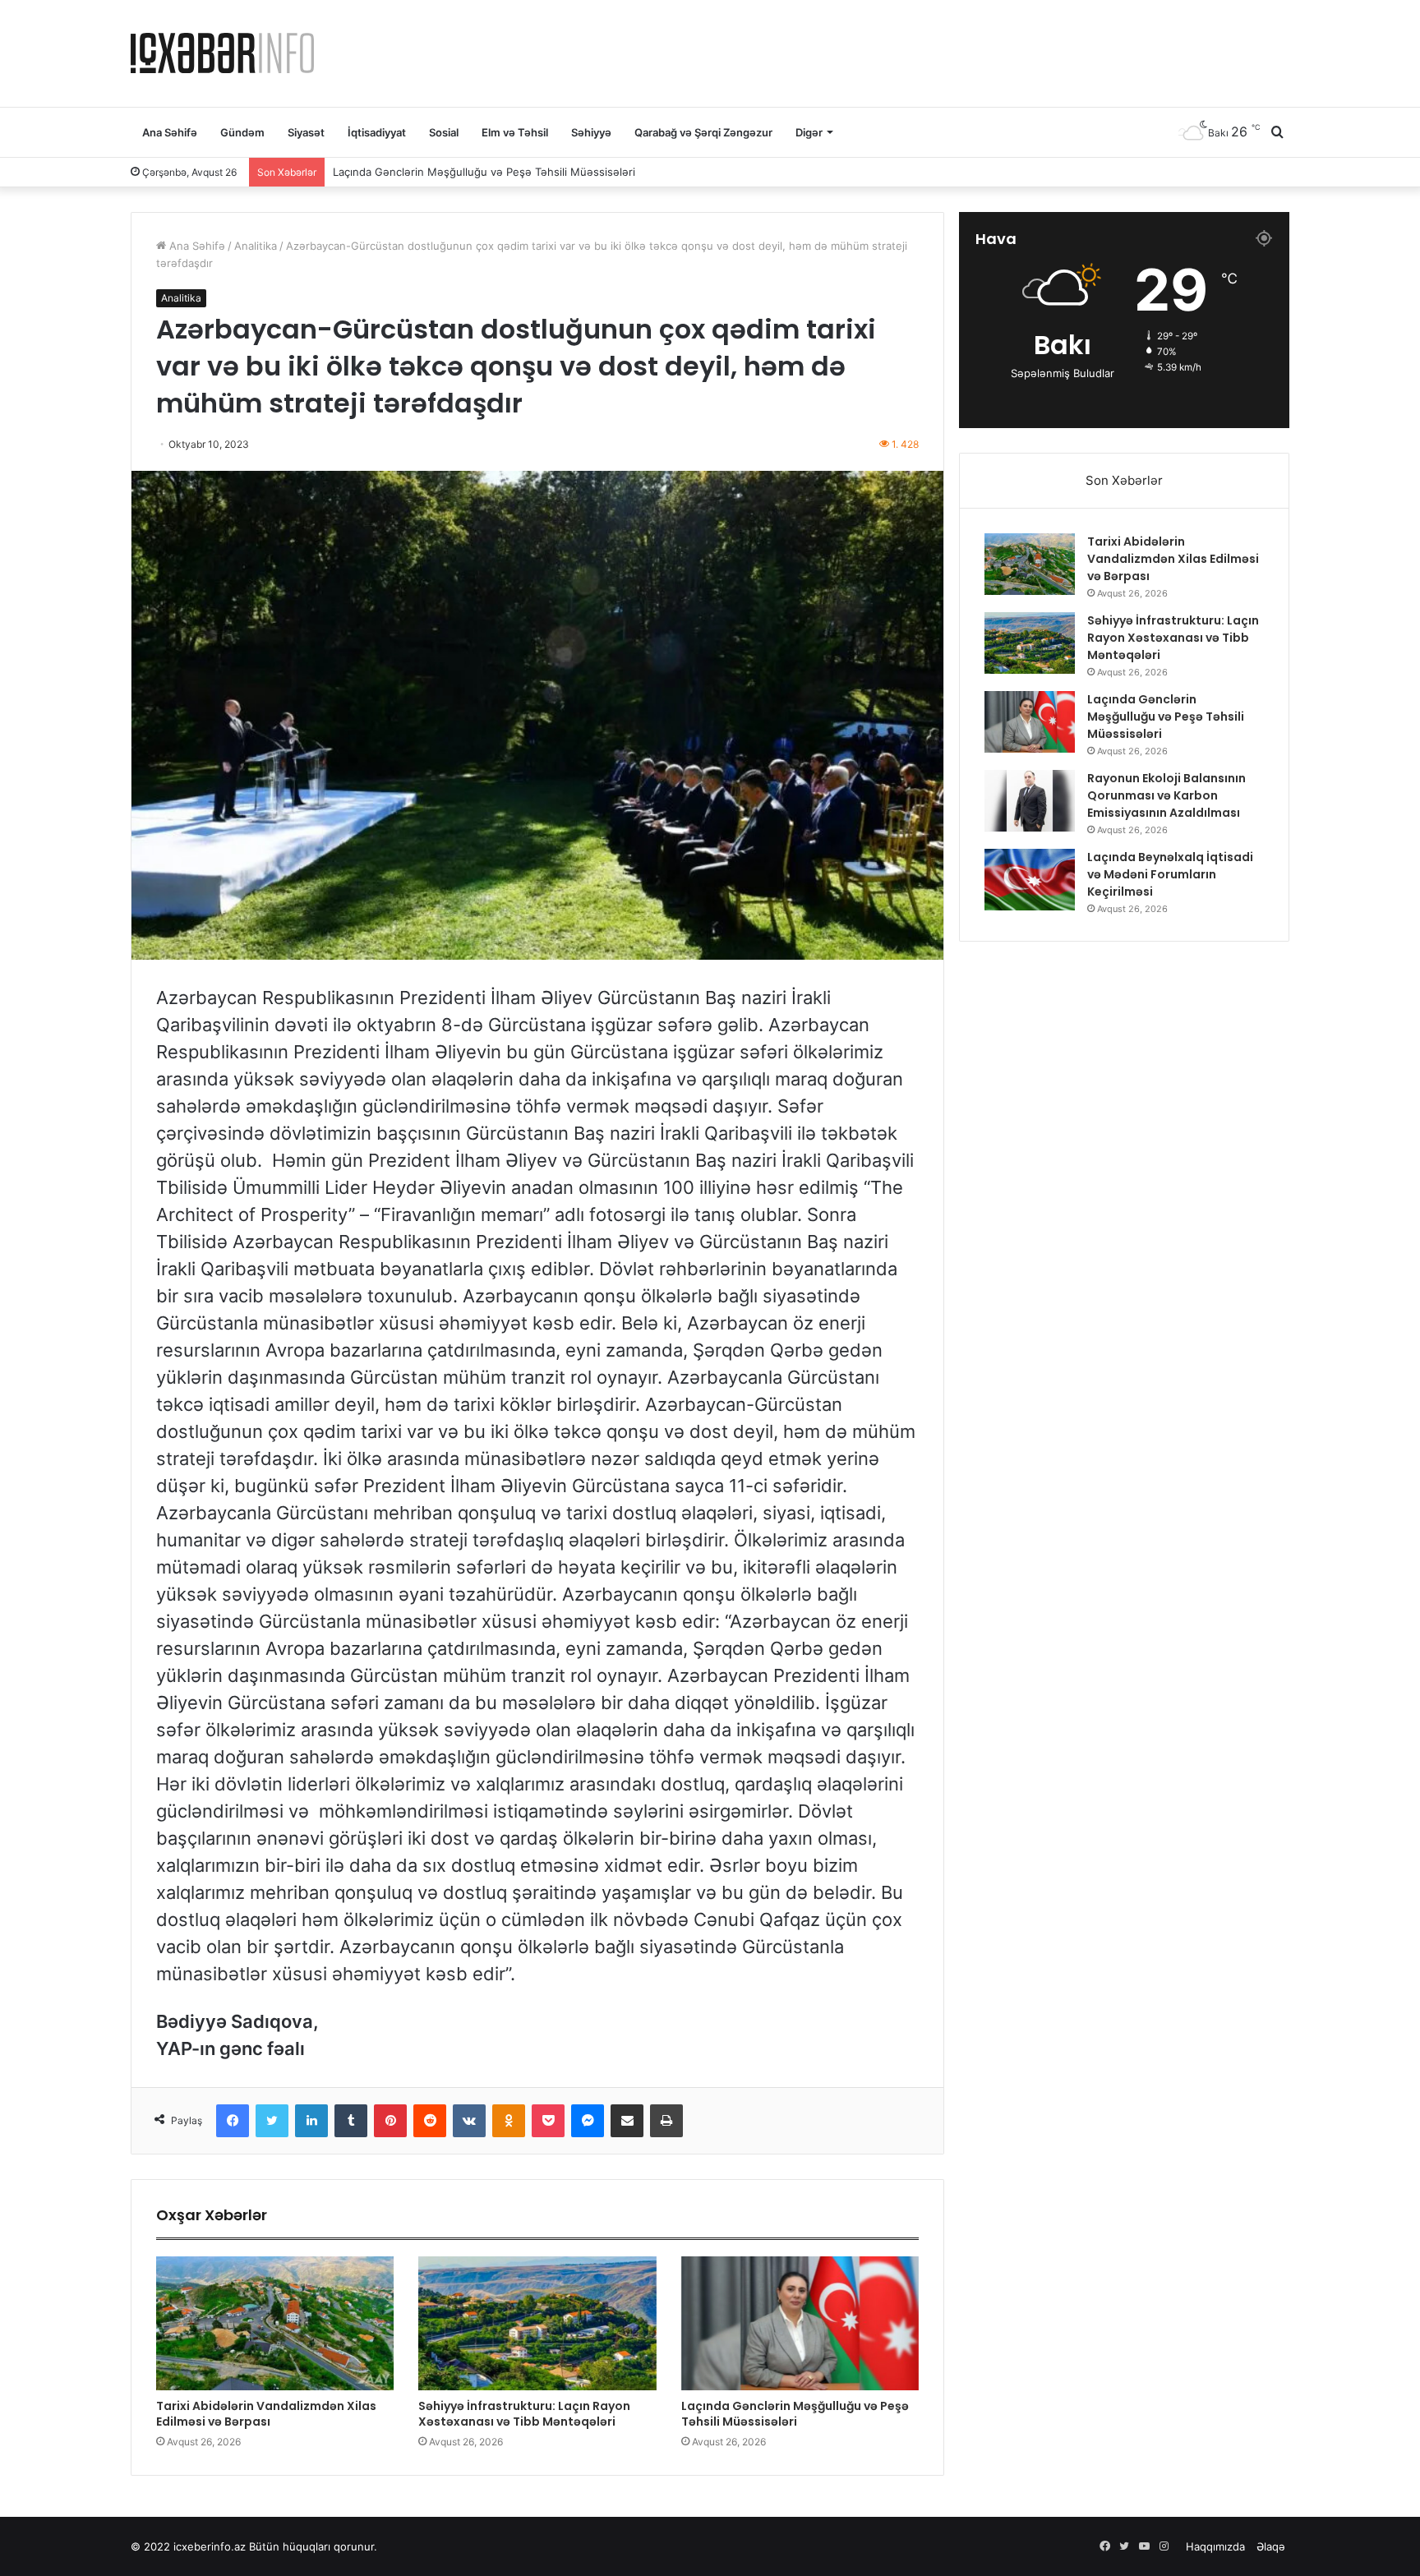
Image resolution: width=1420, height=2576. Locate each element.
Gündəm (242, 132)
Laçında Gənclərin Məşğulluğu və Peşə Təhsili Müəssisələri (795, 2414)
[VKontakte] (469, 2121)
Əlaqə (1271, 2546)
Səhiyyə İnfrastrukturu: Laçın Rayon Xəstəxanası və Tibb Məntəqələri (524, 2414)
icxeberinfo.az (210, 2546)
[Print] (666, 2121)
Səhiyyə (591, 132)
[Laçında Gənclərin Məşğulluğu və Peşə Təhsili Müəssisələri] (800, 2323)
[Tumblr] (351, 2121)
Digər (809, 132)
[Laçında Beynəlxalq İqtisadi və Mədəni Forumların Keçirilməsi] (1030, 880)
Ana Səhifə (170, 132)
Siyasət (306, 132)
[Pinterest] (390, 2121)
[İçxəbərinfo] (222, 53)
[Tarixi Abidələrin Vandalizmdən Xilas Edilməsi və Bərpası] (275, 2323)
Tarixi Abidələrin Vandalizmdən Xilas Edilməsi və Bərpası (266, 2414)
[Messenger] (588, 2121)
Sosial (444, 132)
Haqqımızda (1215, 2546)
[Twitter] (272, 2121)
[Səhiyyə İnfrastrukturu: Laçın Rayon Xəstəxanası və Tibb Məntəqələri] (537, 2323)
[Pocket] (548, 2121)
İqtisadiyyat (377, 132)
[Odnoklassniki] (509, 2121)
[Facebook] (233, 2121)
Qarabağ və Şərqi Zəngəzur (703, 132)
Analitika (256, 246)
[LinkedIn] (311, 2121)
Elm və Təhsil (515, 132)
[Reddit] (430, 2121)
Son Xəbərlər (1124, 480)
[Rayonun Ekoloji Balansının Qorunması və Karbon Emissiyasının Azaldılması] (1030, 801)
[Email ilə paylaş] (627, 2121)
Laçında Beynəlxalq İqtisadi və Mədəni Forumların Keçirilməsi (1170, 874)
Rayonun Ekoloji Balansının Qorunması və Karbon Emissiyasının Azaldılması (522, 171)
